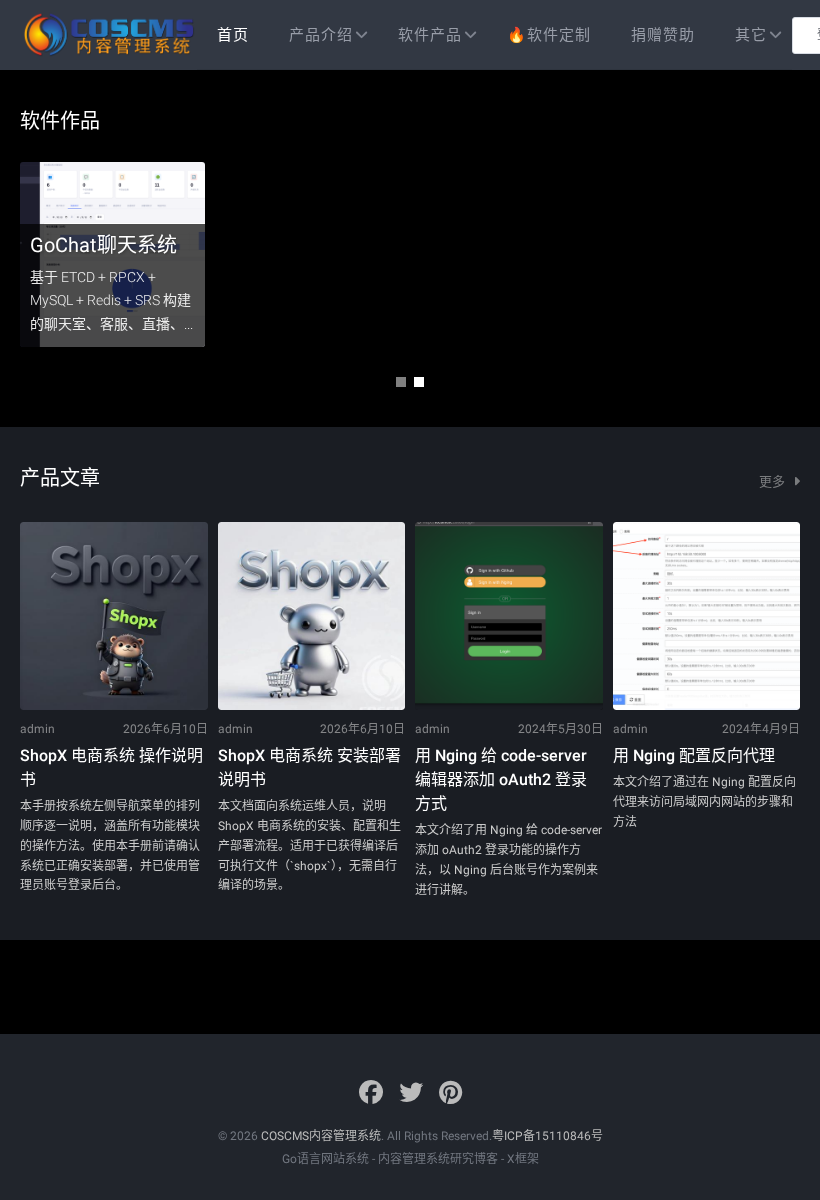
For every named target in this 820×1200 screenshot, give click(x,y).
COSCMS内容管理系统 (321, 1136)
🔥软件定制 (549, 35)
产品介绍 (321, 35)
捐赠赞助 (663, 35)
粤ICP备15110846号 (547, 1136)
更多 (773, 481)
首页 (233, 35)
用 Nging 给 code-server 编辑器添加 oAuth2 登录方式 (501, 779)
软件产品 (430, 35)
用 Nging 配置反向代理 (694, 755)
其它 (751, 35)
